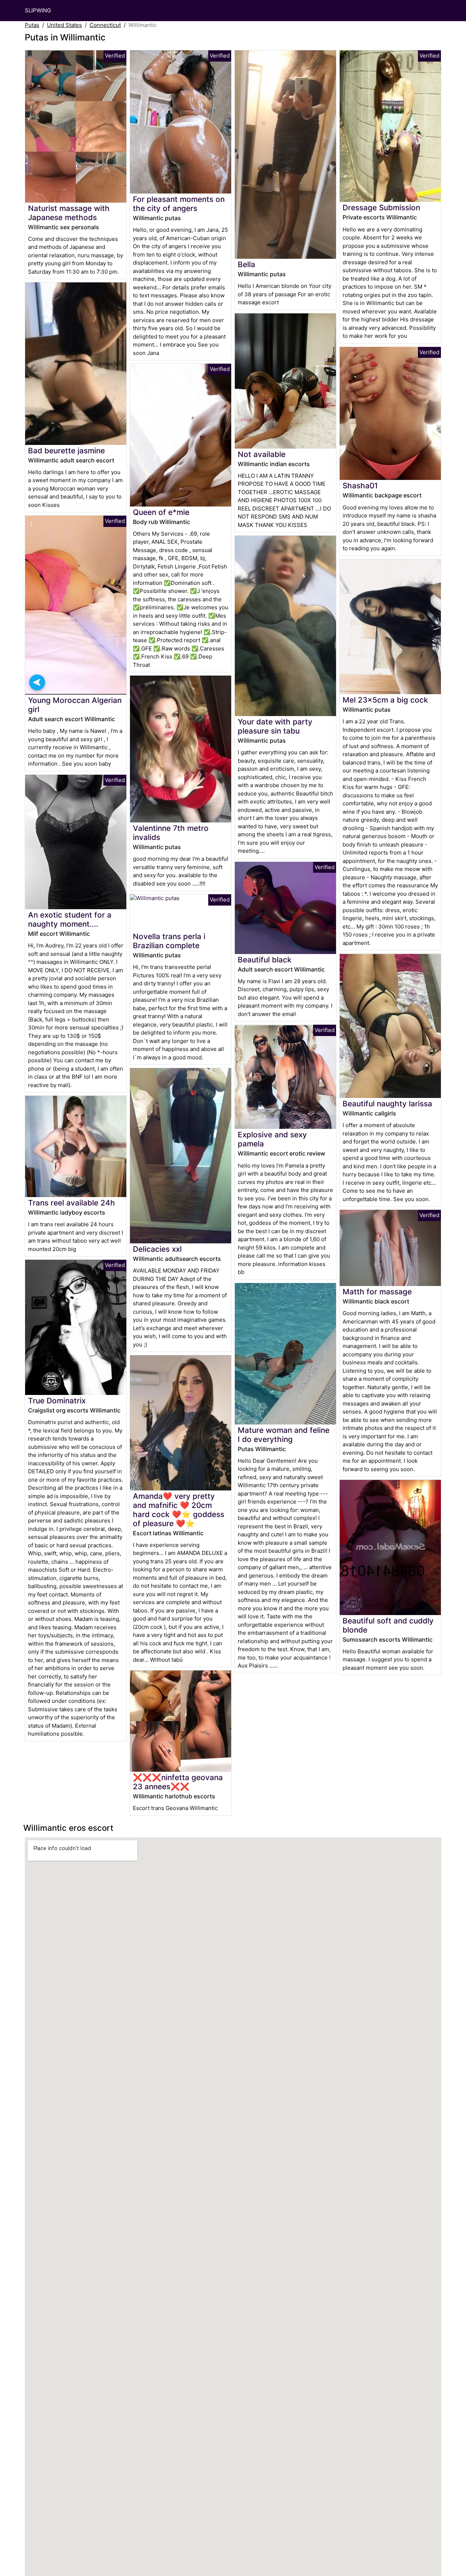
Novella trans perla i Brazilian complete (169, 941)
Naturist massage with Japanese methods (69, 213)
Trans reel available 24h (72, 1203)
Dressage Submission (381, 208)
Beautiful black (265, 960)
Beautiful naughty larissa (387, 1104)
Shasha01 (360, 486)
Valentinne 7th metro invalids (171, 833)
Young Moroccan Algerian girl (75, 705)
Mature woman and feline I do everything (284, 1435)
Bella (246, 264)
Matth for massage (377, 1292)
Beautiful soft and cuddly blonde (388, 1625)
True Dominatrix (57, 1401)
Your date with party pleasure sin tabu (275, 726)
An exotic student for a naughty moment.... (70, 919)
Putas (32, 25)
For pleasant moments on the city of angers (179, 204)
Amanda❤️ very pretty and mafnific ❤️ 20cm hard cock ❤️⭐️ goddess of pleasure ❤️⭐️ (179, 1510)
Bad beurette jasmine (66, 451)
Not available (262, 454)
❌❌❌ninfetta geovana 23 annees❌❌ (178, 1782)
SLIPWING (38, 10)
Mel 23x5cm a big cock (385, 700)
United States (64, 25)
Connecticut (105, 25)
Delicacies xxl (157, 1249)
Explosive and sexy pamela (272, 1139)
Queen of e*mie (161, 512)
